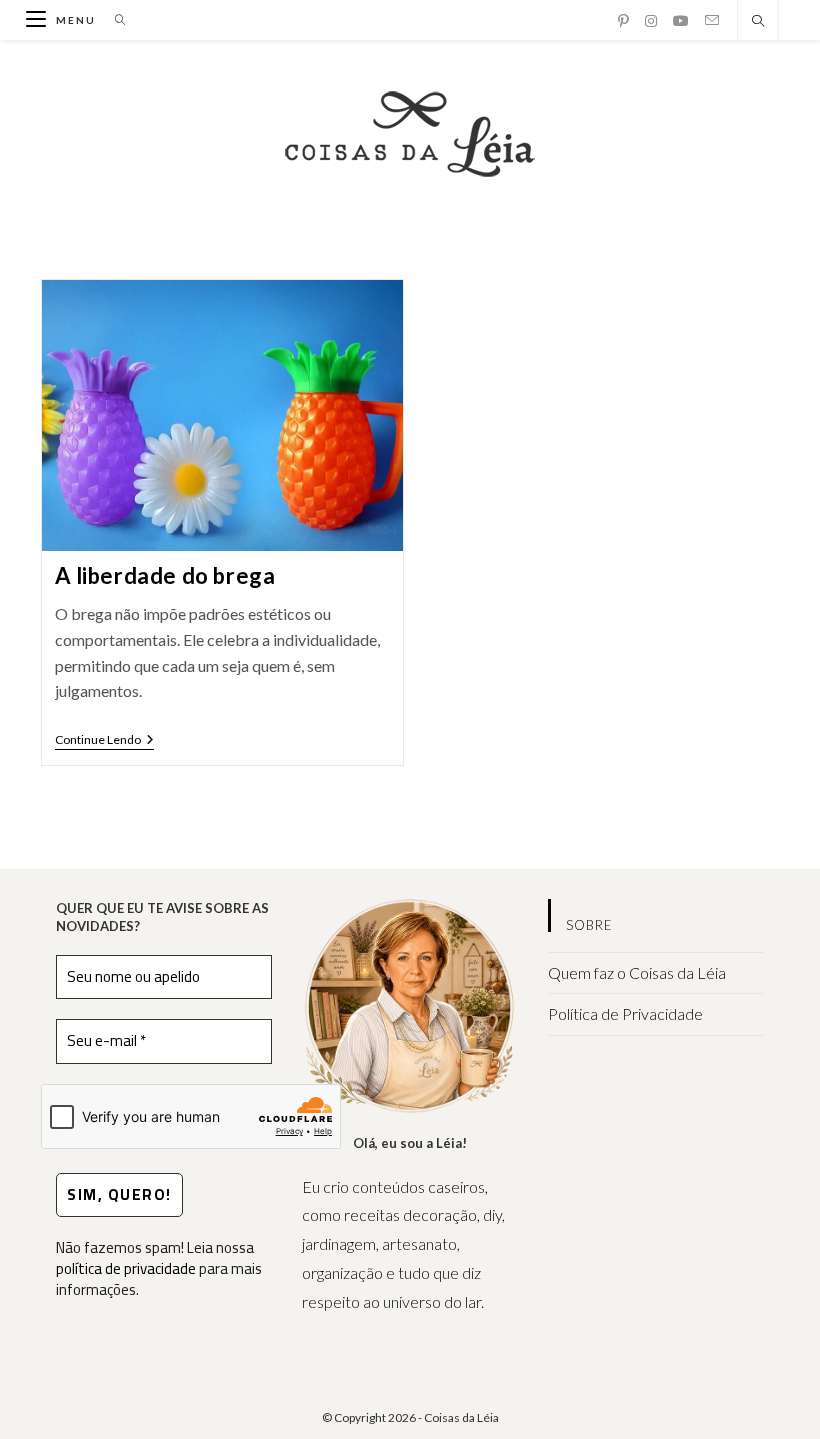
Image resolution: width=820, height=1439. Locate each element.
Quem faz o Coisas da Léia (637, 972)
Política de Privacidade (625, 1013)
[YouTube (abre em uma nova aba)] (681, 21)
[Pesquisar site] (758, 22)
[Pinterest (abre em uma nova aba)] (623, 21)
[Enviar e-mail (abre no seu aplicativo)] (712, 20)
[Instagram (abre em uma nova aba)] (651, 21)
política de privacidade (126, 1268)
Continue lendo (104, 741)
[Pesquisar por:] (113, 20)
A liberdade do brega (165, 575)
